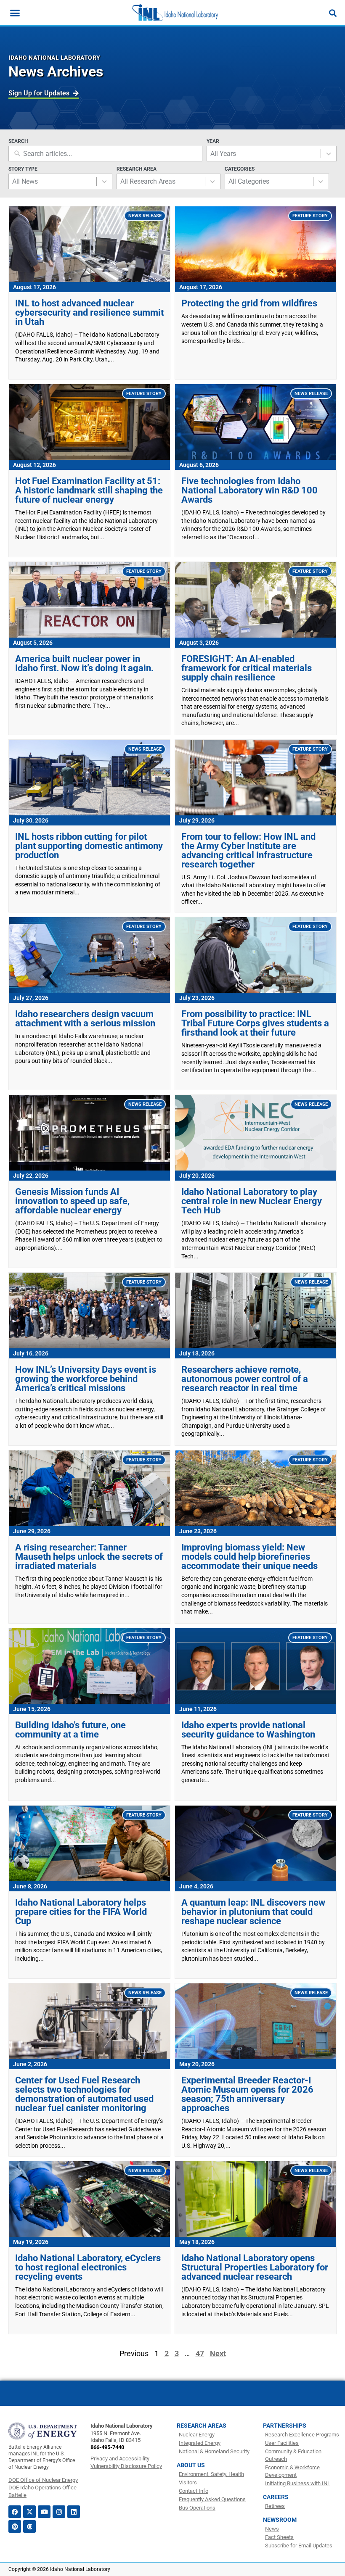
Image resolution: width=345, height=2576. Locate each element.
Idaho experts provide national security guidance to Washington (248, 1730)
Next (218, 2353)
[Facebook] (15, 2512)
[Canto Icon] (29, 2526)
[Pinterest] (15, 2526)
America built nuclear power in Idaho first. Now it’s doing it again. (84, 663)
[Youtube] (44, 2512)
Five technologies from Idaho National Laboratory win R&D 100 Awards (249, 490)
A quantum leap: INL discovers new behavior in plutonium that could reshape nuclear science (253, 1912)
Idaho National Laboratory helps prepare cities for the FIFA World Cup (81, 1912)
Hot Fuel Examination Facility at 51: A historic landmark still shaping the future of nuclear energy (89, 490)
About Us (191, 2465)
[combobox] (264, 154)
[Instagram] (59, 2512)
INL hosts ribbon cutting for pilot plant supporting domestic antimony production (89, 846)
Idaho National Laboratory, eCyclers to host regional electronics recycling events (88, 2267)
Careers (276, 2497)
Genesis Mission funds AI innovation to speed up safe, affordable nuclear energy (72, 1201)
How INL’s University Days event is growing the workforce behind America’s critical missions (86, 1379)
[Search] (333, 13)
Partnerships (285, 2426)
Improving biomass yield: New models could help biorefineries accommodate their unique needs (249, 1557)
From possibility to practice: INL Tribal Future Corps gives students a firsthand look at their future (255, 1023)
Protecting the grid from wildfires (249, 303)
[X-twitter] (29, 2512)
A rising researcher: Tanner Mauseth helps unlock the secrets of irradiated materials (89, 1557)
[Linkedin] (74, 2512)
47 (200, 2353)
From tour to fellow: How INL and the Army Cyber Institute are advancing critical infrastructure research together (248, 850)
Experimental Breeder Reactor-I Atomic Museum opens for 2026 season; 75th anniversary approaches (247, 2094)
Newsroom (280, 2520)
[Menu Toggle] (15, 13)
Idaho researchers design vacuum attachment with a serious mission (85, 1019)
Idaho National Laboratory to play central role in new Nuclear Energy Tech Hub (252, 1201)
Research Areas (202, 2426)
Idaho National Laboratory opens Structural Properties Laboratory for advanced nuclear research (255, 2267)
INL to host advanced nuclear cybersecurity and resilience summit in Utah (89, 312)
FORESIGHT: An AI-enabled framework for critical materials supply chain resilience (247, 668)
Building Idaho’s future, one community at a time (70, 1730)
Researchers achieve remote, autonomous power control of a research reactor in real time (245, 1379)
